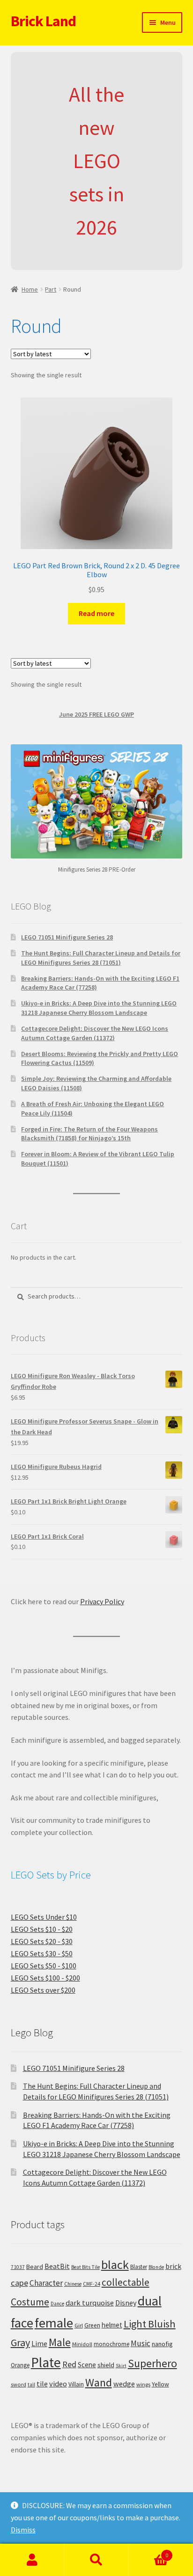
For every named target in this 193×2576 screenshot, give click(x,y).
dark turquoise (90, 2303)
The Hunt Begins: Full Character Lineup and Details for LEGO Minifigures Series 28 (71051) (101, 958)
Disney (126, 2303)
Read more (96, 613)
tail (31, 2385)
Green (92, 2325)
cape (19, 2283)
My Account (32, 2560)
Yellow (160, 2384)
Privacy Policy (102, 1601)
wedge (124, 2384)
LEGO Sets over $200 (43, 1990)
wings (143, 2384)
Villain (76, 2384)
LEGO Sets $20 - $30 (42, 1941)
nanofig (162, 2344)
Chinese (73, 2284)
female (54, 2323)
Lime (39, 2344)
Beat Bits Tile (85, 2267)
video (58, 2384)
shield (106, 2365)
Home (30, 289)
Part (51, 289)
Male (60, 2342)
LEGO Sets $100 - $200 (45, 1978)
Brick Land (43, 21)
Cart (149, 2552)
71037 (18, 2267)
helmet (112, 2325)
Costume (30, 2302)
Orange (20, 2365)
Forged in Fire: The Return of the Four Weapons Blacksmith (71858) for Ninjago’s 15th (89, 1134)
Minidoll (82, 2344)
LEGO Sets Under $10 (44, 1917)
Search (96, 2560)
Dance (57, 2304)
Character (46, 2283)
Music (141, 2343)
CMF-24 (92, 2284)
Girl (79, 2325)
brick (173, 2266)
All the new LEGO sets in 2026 (96, 161)
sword (19, 2384)
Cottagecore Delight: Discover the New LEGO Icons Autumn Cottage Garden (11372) (95, 1033)
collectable (126, 2282)
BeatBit (57, 2266)
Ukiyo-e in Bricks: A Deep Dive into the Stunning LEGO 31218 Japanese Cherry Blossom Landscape (99, 1008)
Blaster (139, 2267)
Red (69, 2364)
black (115, 2264)
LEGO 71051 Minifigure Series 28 (67, 937)
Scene (87, 2365)
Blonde (156, 2267)
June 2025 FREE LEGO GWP (96, 714)
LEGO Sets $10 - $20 (42, 1929)
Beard (35, 2267)
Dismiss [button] (23, 2530)
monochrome (111, 2344)
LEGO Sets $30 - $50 (42, 1953)
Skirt (121, 2366)
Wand (99, 2382)
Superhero (152, 2363)
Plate (46, 2362)
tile (42, 2384)
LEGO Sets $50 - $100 (44, 1966)
